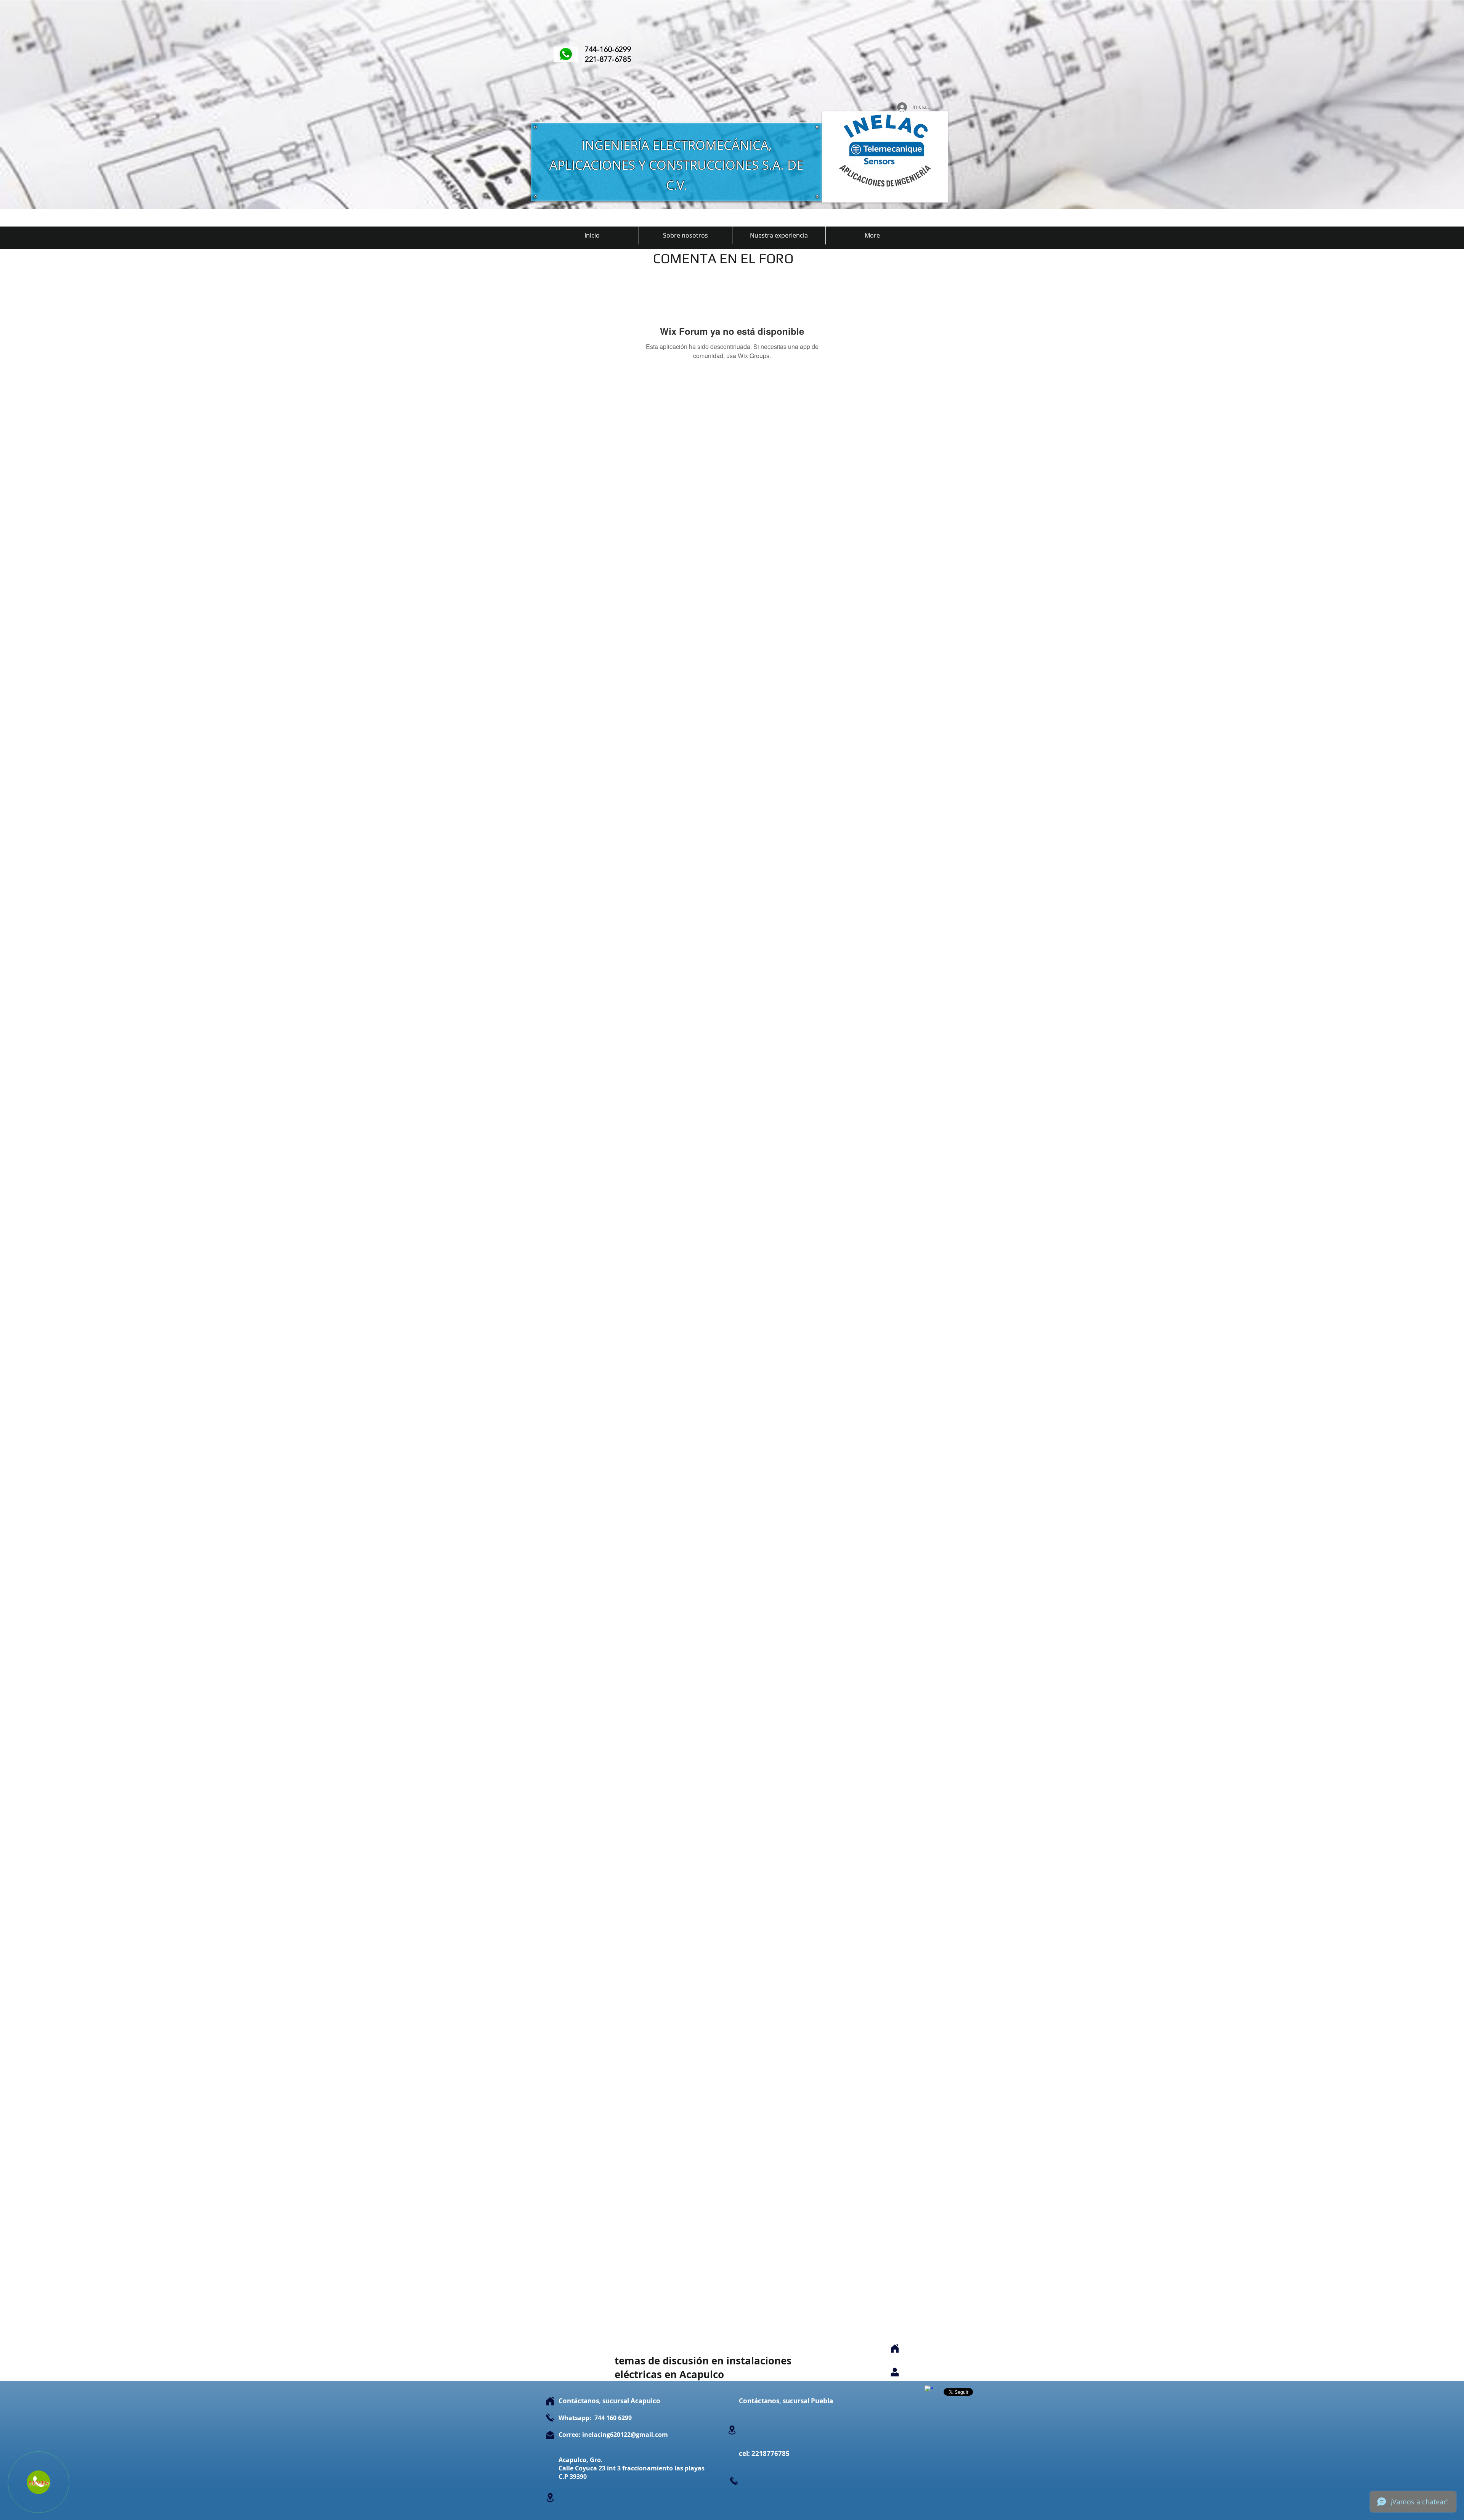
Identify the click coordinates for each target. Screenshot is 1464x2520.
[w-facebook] (929, 2390)
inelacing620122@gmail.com (625, 2435)
